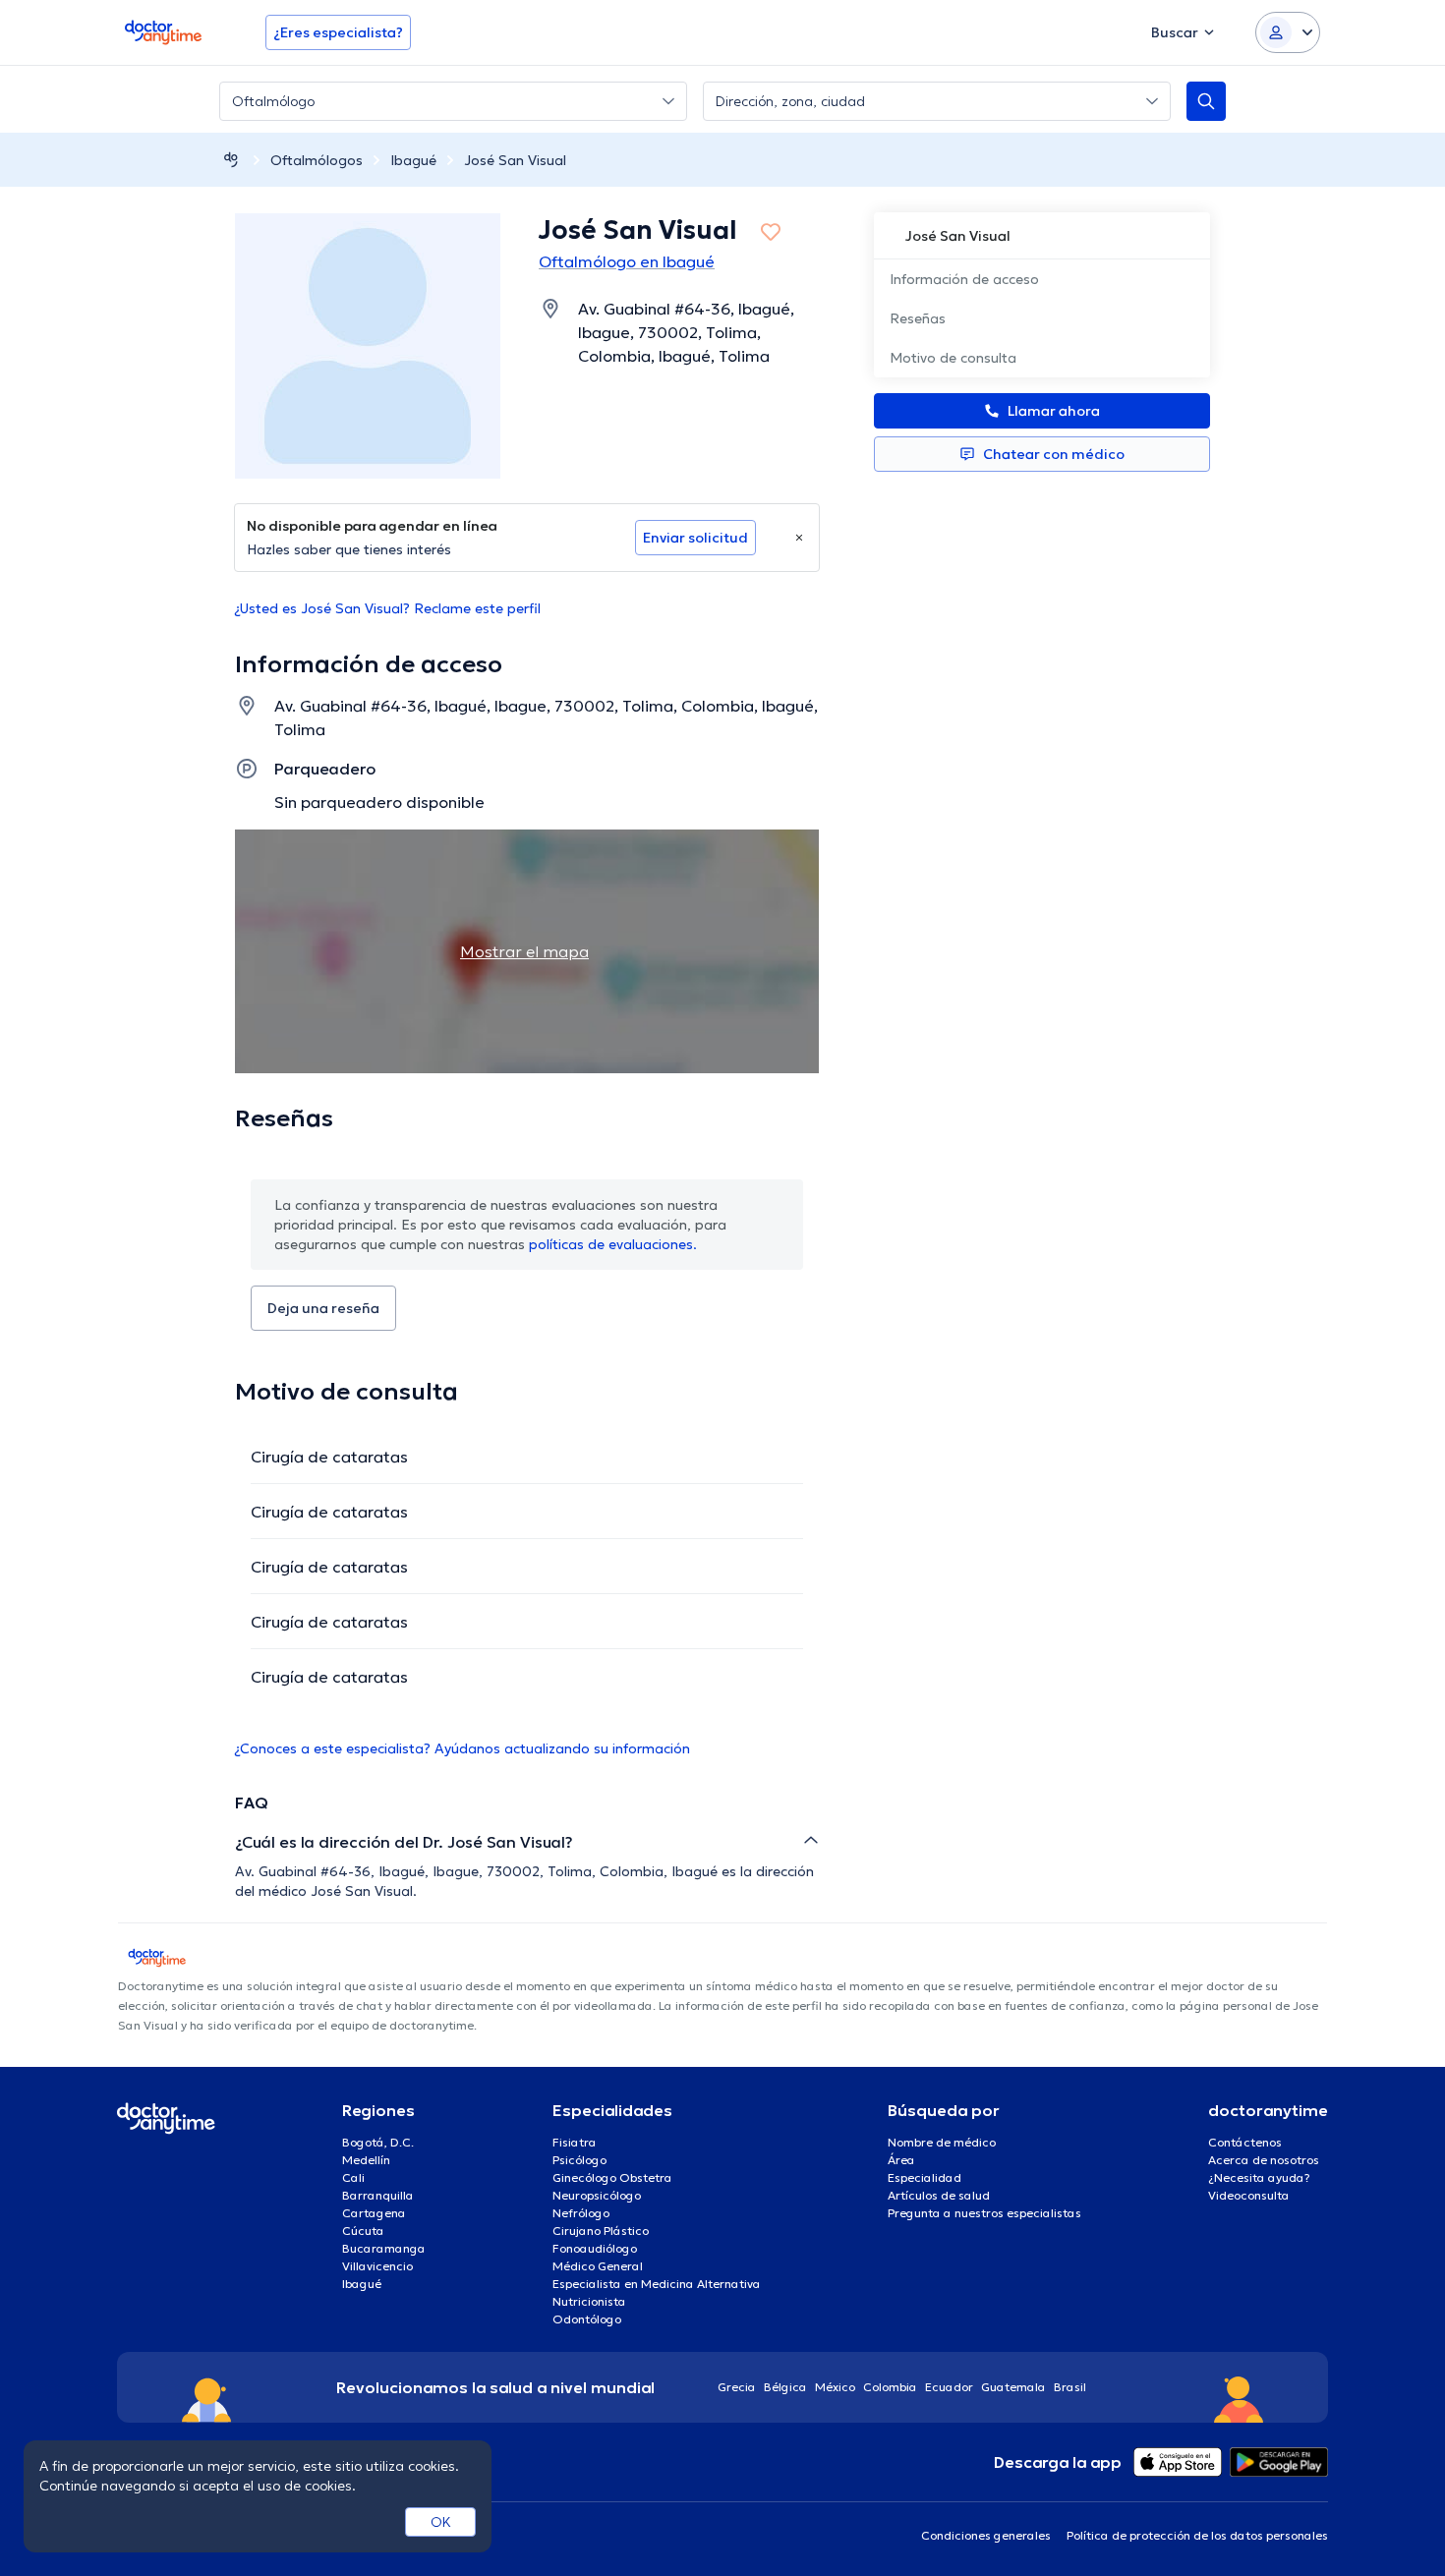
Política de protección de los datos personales (1197, 2535)
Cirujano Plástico (601, 2231)
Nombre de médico (942, 2142)
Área (901, 2160)
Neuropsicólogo (597, 2195)
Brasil (1070, 2387)
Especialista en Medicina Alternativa (657, 2284)
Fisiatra (575, 2142)
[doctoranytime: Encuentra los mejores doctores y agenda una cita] (231, 160)
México (835, 2387)
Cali (353, 2177)
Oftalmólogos (317, 160)
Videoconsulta (1249, 2195)
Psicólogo (579, 2160)
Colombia (890, 2387)
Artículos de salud (939, 2195)
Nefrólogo (581, 2213)
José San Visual (515, 160)
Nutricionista (589, 2301)
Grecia (737, 2387)
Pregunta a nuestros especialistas (984, 2213)
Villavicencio (377, 2266)
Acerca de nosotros (1264, 2160)
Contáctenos (1245, 2142)
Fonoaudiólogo (595, 2248)
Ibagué (413, 160)
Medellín (366, 2160)
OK (441, 2522)
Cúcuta (363, 2231)
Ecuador (949, 2387)
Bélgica (785, 2387)
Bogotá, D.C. (378, 2142)
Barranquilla (378, 2195)
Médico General (598, 2266)
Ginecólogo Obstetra (612, 2177)
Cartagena (374, 2213)
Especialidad (925, 2177)
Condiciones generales (986, 2535)
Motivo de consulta (953, 358)
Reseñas (918, 318)
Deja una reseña (323, 1308)
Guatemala (1013, 2387)
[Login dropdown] (1288, 32)
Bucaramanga (384, 2248)
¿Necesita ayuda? (1259, 2177)
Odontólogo (587, 2319)
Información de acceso (964, 279)
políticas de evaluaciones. (613, 1244)
